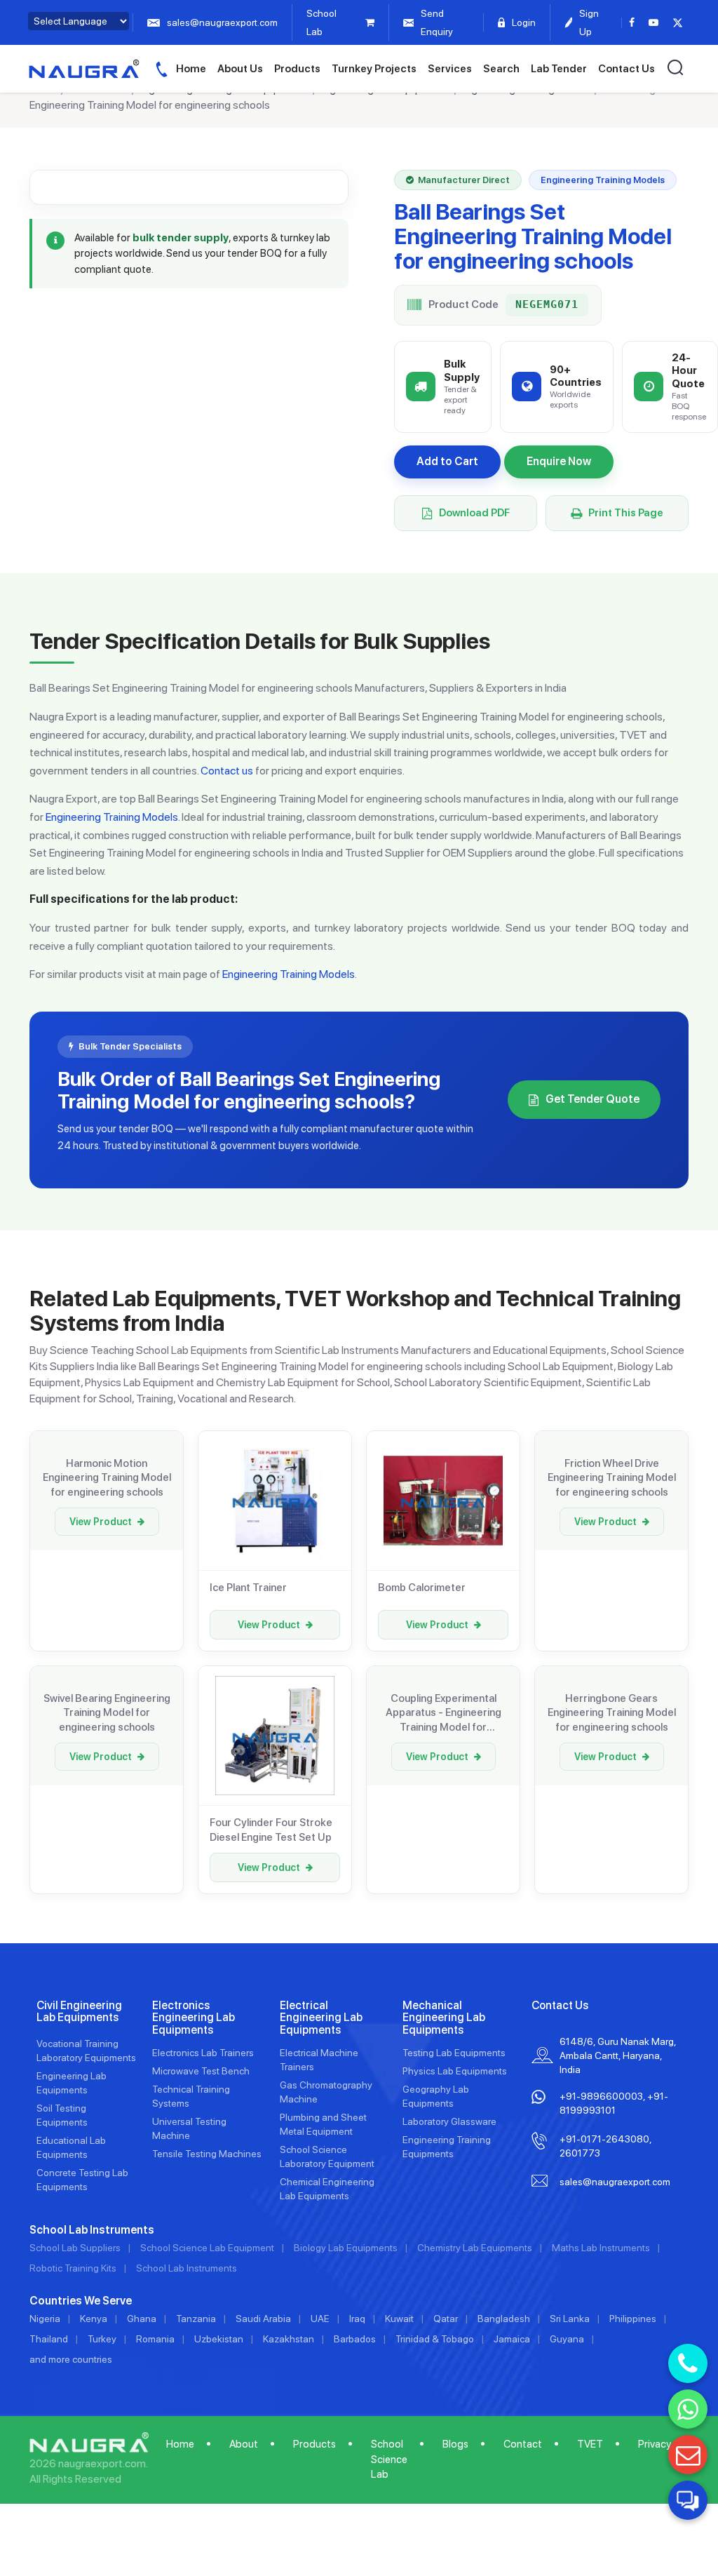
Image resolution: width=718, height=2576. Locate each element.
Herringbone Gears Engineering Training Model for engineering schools (612, 1713)
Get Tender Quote (592, 1099)
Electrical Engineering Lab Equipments (321, 2018)
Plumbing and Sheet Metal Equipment (323, 2124)
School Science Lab (389, 2459)
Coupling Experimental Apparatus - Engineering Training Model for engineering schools (443, 1713)
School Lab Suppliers (75, 2248)
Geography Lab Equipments (436, 2096)
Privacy (655, 2444)
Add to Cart (447, 461)
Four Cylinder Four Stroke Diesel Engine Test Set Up (271, 1830)
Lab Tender (559, 69)
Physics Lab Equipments (455, 2071)
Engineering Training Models (112, 817)
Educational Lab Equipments (71, 2147)
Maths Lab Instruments (601, 2248)
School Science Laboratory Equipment (327, 2156)
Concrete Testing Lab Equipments (82, 2180)
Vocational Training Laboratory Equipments (86, 2051)
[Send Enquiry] (688, 2455)
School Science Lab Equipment (207, 2248)
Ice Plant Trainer (248, 1588)
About (244, 2444)
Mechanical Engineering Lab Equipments (444, 2018)
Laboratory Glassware (449, 2121)
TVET (590, 2444)
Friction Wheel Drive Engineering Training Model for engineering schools (612, 1478)
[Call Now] (688, 2363)
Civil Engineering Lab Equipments (79, 2012)
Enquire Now (559, 461)
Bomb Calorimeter (422, 1588)
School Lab (321, 22)
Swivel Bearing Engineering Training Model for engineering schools (107, 1713)
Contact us (227, 771)
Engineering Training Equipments (447, 2147)
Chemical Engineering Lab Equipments (327, 2189)
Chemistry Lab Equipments (475, 2248)
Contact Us (626, 69)
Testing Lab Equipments (454, 2053)
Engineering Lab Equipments (72, 2083)
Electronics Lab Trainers (203, 2053)
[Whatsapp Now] (688, 2409)
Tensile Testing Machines (207, 2154)
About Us (240, 69)
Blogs (455, 2444)
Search (501, 69)
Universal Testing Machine (189, 2128)
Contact (523, 2444)
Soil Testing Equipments (62, 2115)
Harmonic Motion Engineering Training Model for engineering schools (107, 1478)
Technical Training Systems (191, 2096)
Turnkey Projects (374, 69)
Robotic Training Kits (73, 2268)
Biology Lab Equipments (346, 2248)
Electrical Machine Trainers (319, 2060)
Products (297, 69)
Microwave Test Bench (201, 2071)
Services (450, 69)
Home (191, 69)
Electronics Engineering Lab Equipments (194, 2018)
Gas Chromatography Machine (326, 2092)
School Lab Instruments (187, 2268)
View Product (101, 1522)
